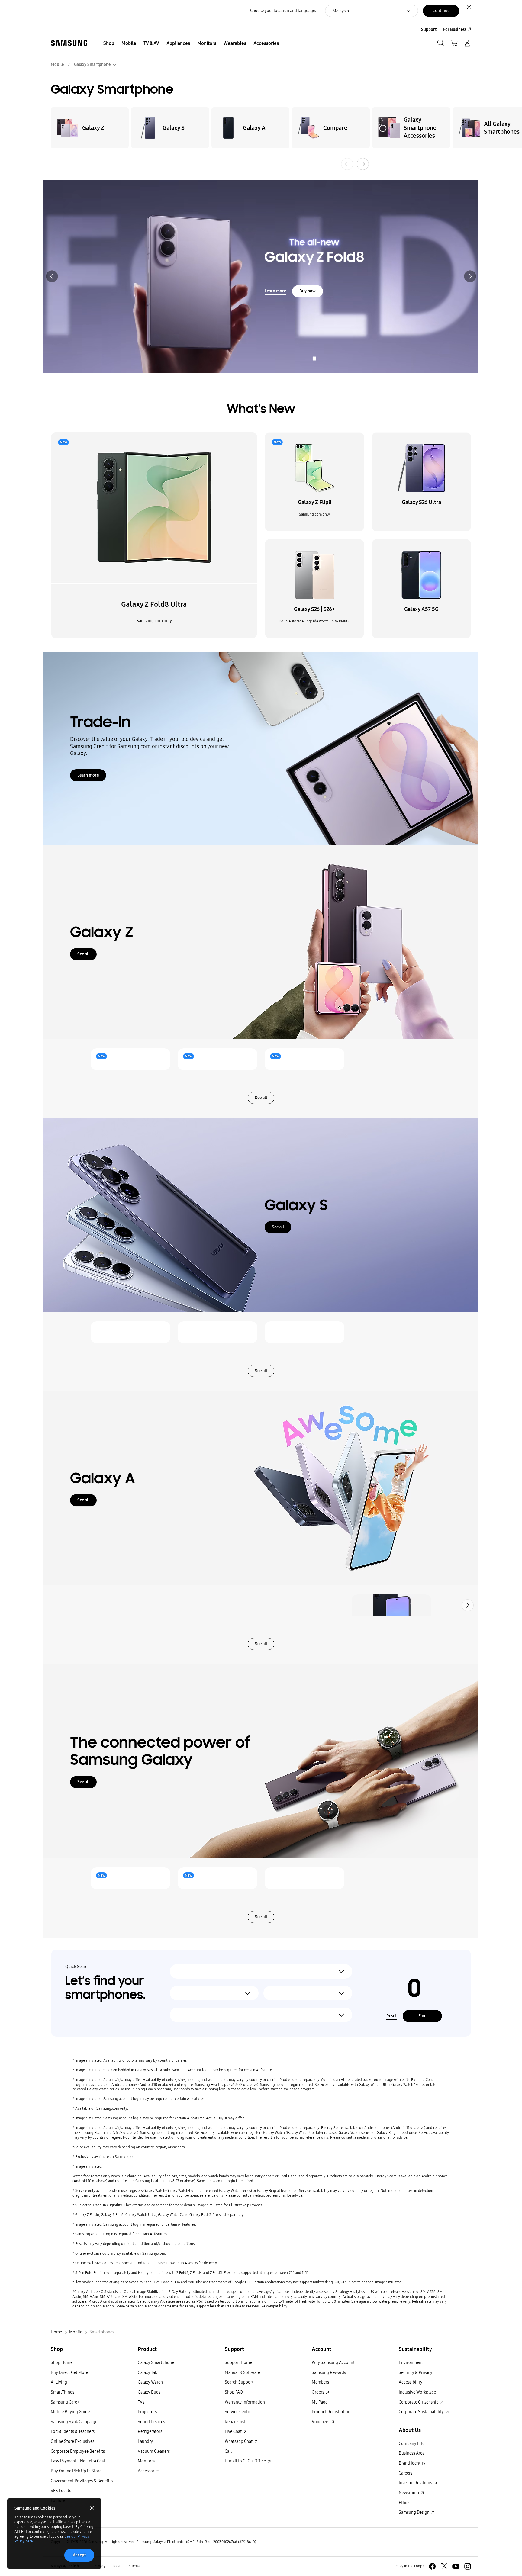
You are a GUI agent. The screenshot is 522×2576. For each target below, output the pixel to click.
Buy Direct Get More (69, 2373)
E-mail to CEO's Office (246, 2461)
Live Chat (234, 2431)
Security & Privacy (416, 2373)
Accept (79, 2555)
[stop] (314, 359)
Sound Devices (151, 2422)
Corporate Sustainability (422, 2412)
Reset (391, 2016)
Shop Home (62, 2363)
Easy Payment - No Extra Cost (78, 2461)
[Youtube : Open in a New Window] (456, 2566)
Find (422, 2016)
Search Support (239, 2382)
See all (83, 954)
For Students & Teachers (73, 2431)
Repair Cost (235, 2422)
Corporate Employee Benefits (78, 2451)
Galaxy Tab (148, 2373)
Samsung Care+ (65, 2402)
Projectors (147, 2412)
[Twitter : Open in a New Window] (444, 2566)
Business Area (412, 2453)
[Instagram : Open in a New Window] (468, 2566)
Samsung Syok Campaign (74, 2422)
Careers (406, 2473)
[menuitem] (109, 43)
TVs (141, 2402)
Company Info (412, 2444)
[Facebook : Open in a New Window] (432, 2566)
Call (228, 2451)
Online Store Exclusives (72, 2441)
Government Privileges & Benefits (82, 2481)
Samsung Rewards (329, 2373)
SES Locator (62, 2491)
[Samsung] (69, 43)
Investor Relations (416, 2483)
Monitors (146, 2461)
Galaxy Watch (150, 2382)
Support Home (238, 2363)
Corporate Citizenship (419, 2402)
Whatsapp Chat (239, 2441)
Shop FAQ (234, 2392)
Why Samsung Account (333, 2363)
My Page (320, 2402)
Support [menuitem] (429, 29)
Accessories (149, 2471)
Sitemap (135, 2566)
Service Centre (238, 2412)
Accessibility (411, 2382)
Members (320, 2382)
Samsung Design (415, 2512)
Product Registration (331, 2412)
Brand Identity (412, 2463)
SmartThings (63, 2392)
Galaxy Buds (149, 2392)
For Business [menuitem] (455, 29)
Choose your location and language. (283, 11)
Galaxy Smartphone (156, 2363)
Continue (441, 11)
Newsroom (409, 2493)
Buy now (113, 298)
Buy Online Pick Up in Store (76, 2471)
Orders (318, 2392)
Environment (411, 2363)
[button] (52, 276)
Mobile (57, 64)
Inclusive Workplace (417, 2392)
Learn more (81, 298)
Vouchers (321, 2422)
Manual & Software (242, 2373)
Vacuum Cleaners (154, 2451)
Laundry (145, 2441)
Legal (117, 2566)
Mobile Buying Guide (70, 2412)
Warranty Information (245, 2402)
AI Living (59, 2382)
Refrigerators (150, 2431)
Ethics (404, 2503)
